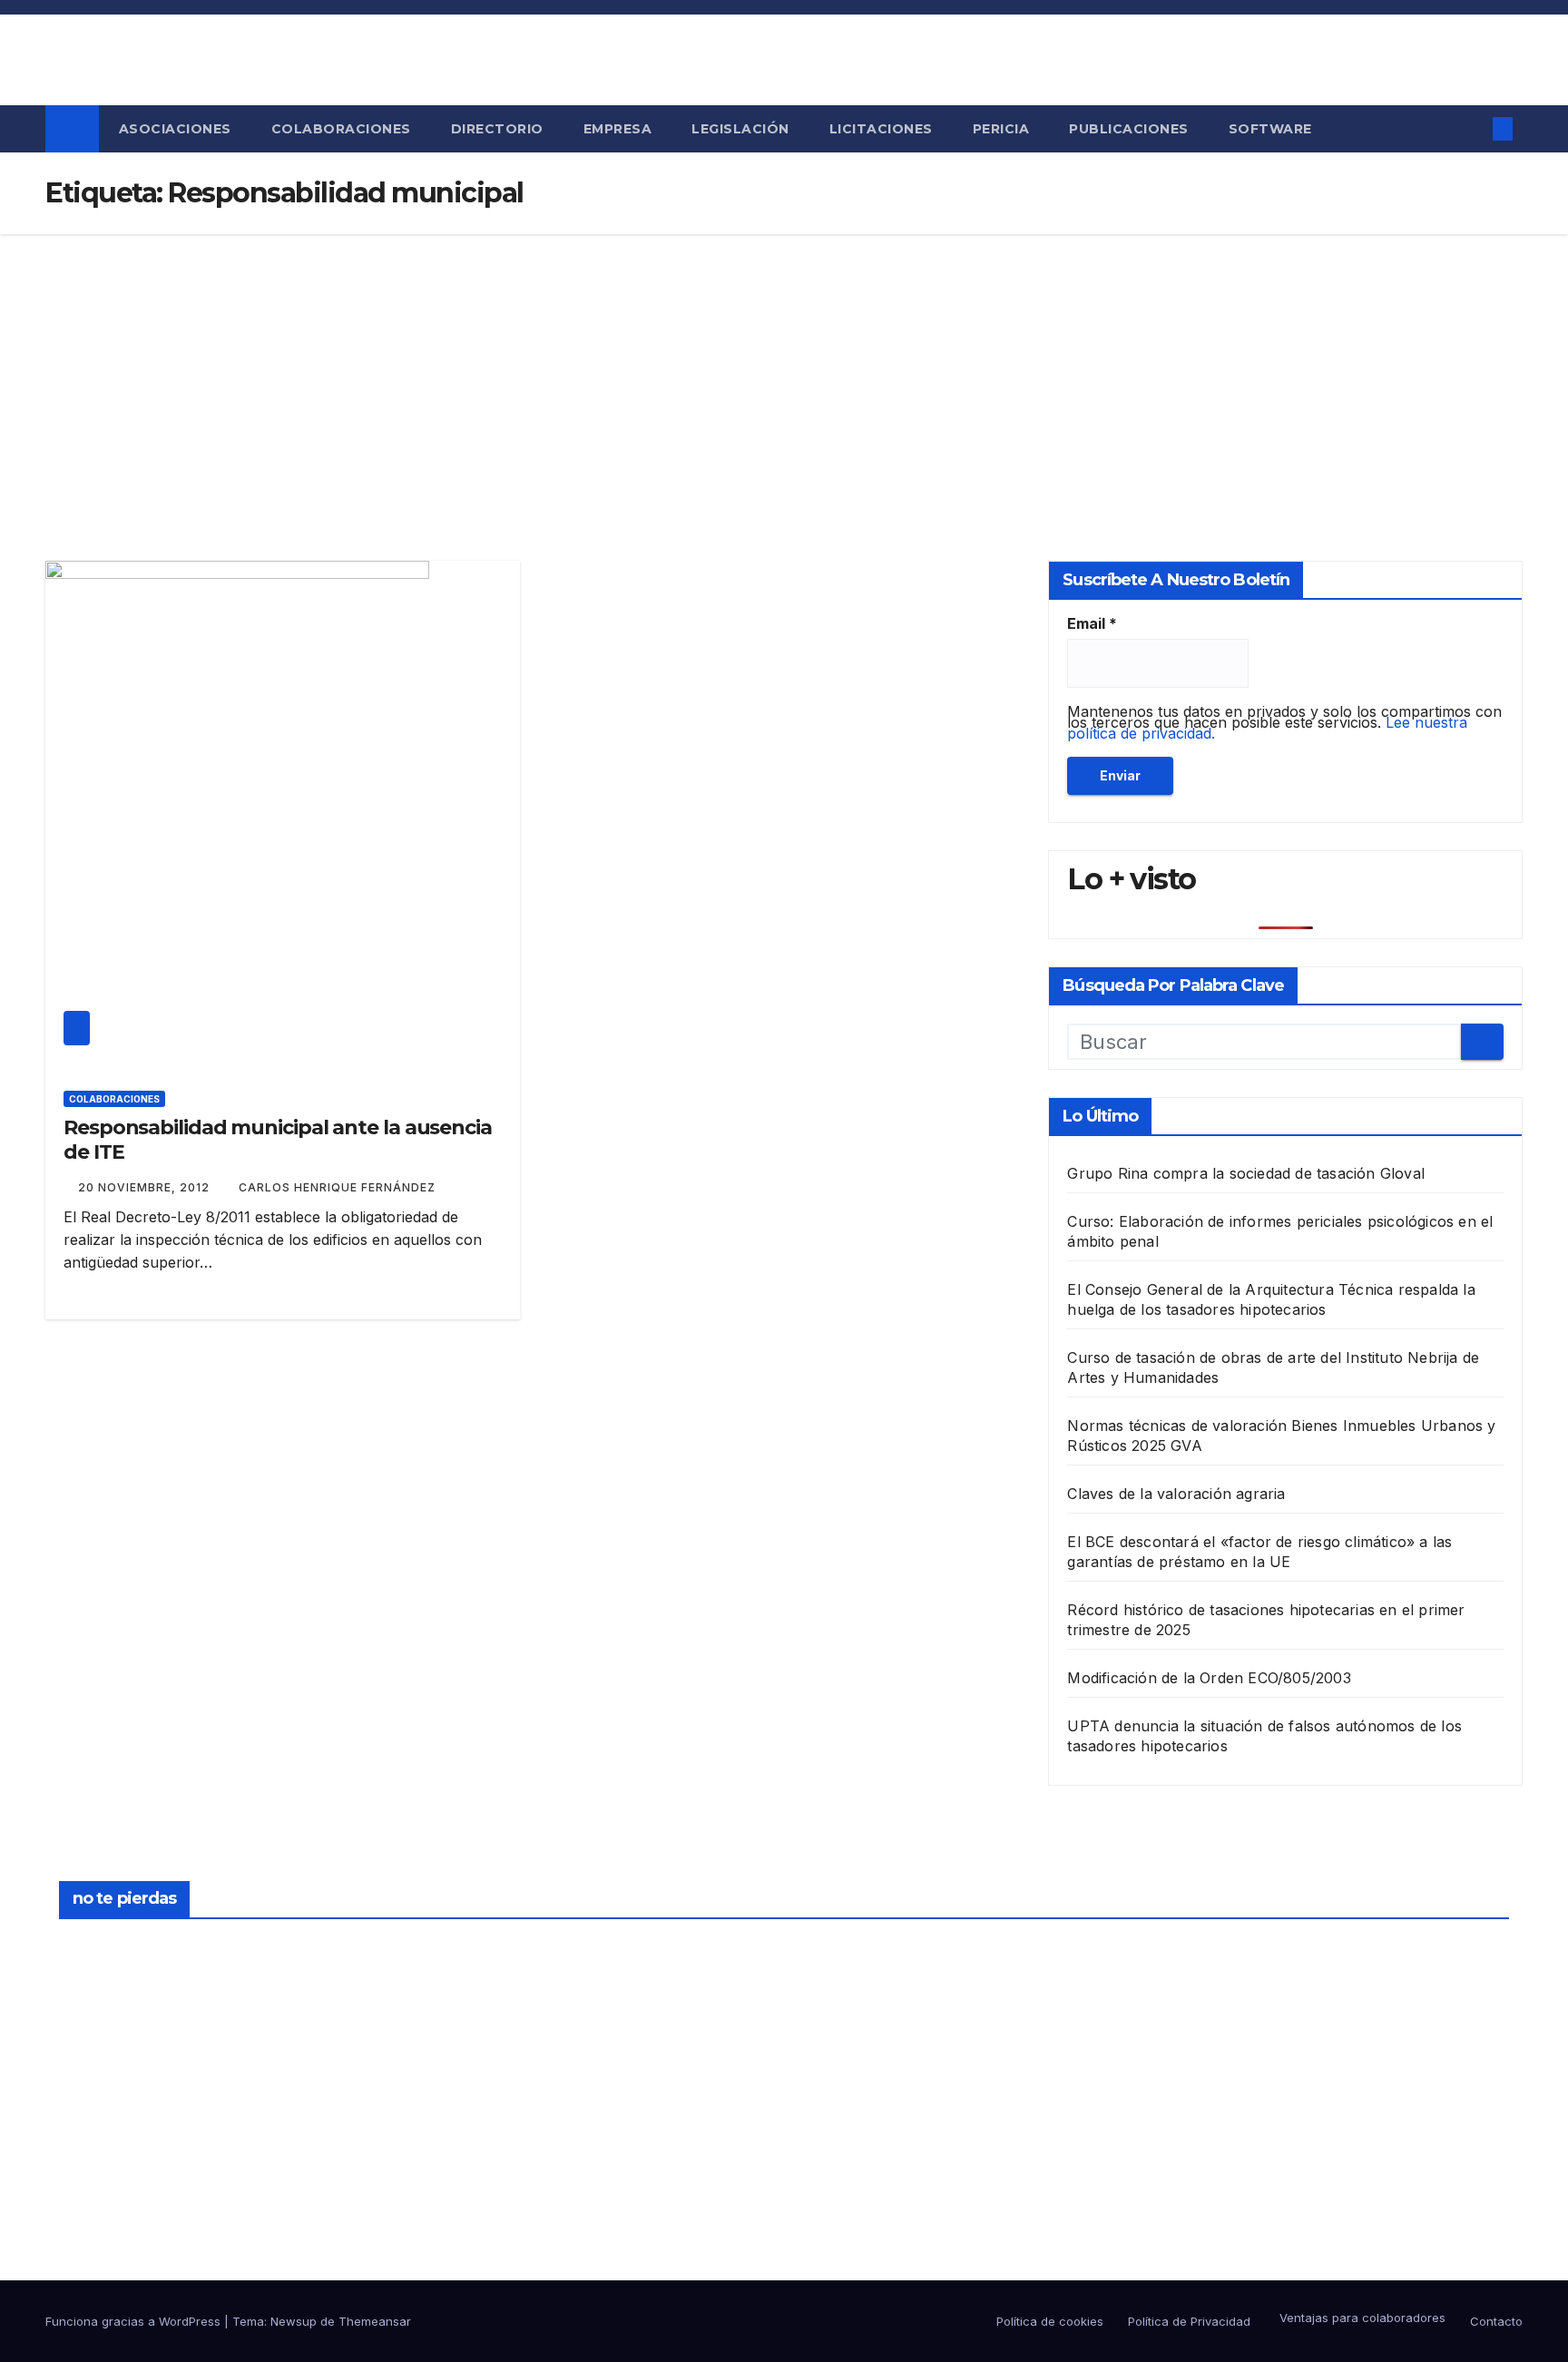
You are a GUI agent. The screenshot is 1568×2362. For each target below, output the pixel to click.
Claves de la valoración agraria (1176, 1494)
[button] (1467, 129)
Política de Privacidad (1189, 2321)
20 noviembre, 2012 (146, 1187)
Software (1270, 129)
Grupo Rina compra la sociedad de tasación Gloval (1246, 1173)
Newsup (294, 2321)
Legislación (740, 129)
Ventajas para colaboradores (1361, 2318)
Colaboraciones (341, 129)
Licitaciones (881, 129)
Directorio (497, 129)
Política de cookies (1050, 2321)
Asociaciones (175, 129)
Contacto (1496, 2321)
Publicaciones (1129, 129)
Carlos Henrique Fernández (337, 1187)
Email (1092, 623)
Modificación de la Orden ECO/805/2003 (1209, 1678)
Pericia (1001, 129)
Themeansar (375, 2321)
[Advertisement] (784, 370)
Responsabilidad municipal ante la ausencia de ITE (278, 1139)
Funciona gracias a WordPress (135, 2321)
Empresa (618, 129)
